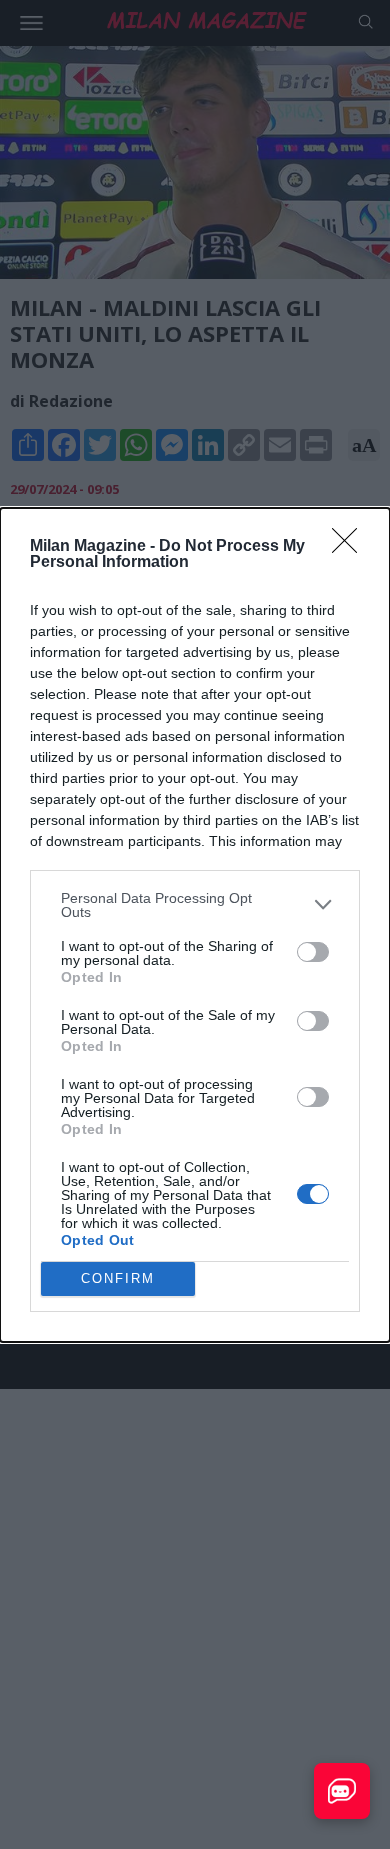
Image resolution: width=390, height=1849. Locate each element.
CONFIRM (118, 1278)
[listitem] (195, 905)
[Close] (351, 547)
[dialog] (195, 925)
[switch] (313, 952)
